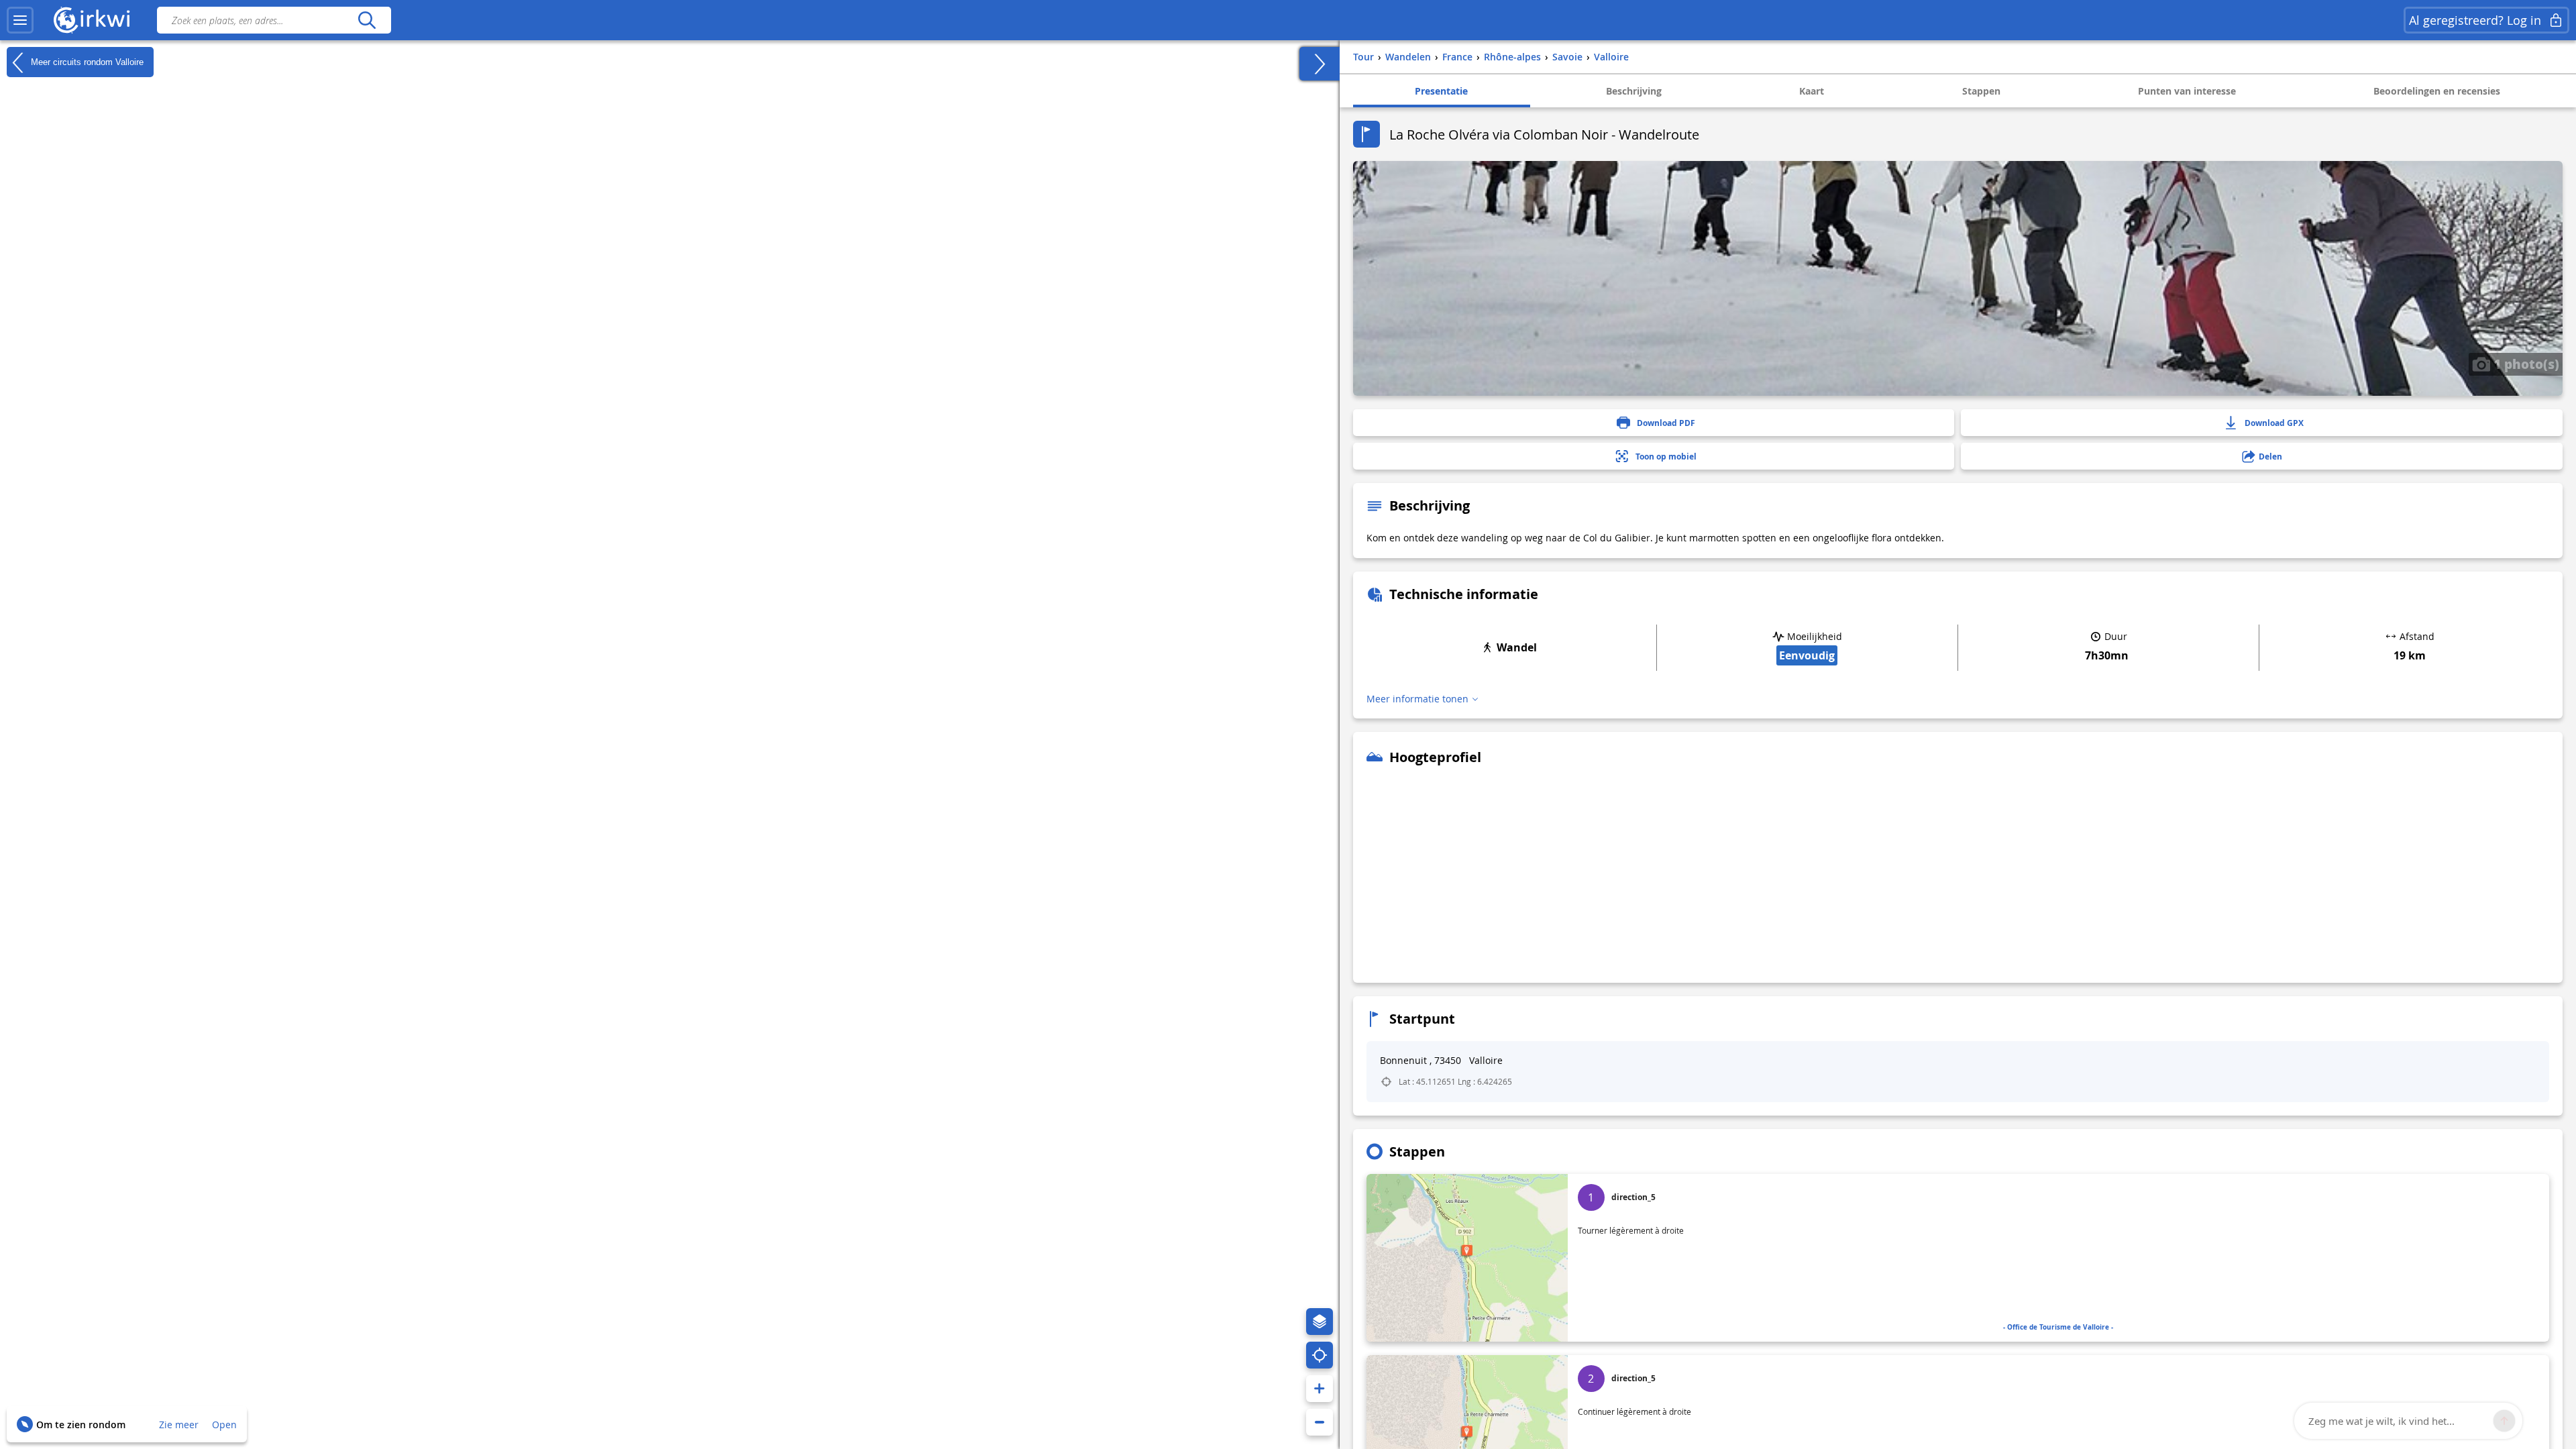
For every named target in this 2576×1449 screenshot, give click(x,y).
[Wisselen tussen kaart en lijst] (1320, 64)
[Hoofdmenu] (20, 20)
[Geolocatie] (1320, 1355)
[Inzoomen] (1320, 1389)
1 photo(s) (2525, 364)
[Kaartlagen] (1320, 1322)
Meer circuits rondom (86, 61)
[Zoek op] (367, 20)
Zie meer (179, 1425)
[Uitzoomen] (1320, 1422)
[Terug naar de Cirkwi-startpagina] (92, 20)
